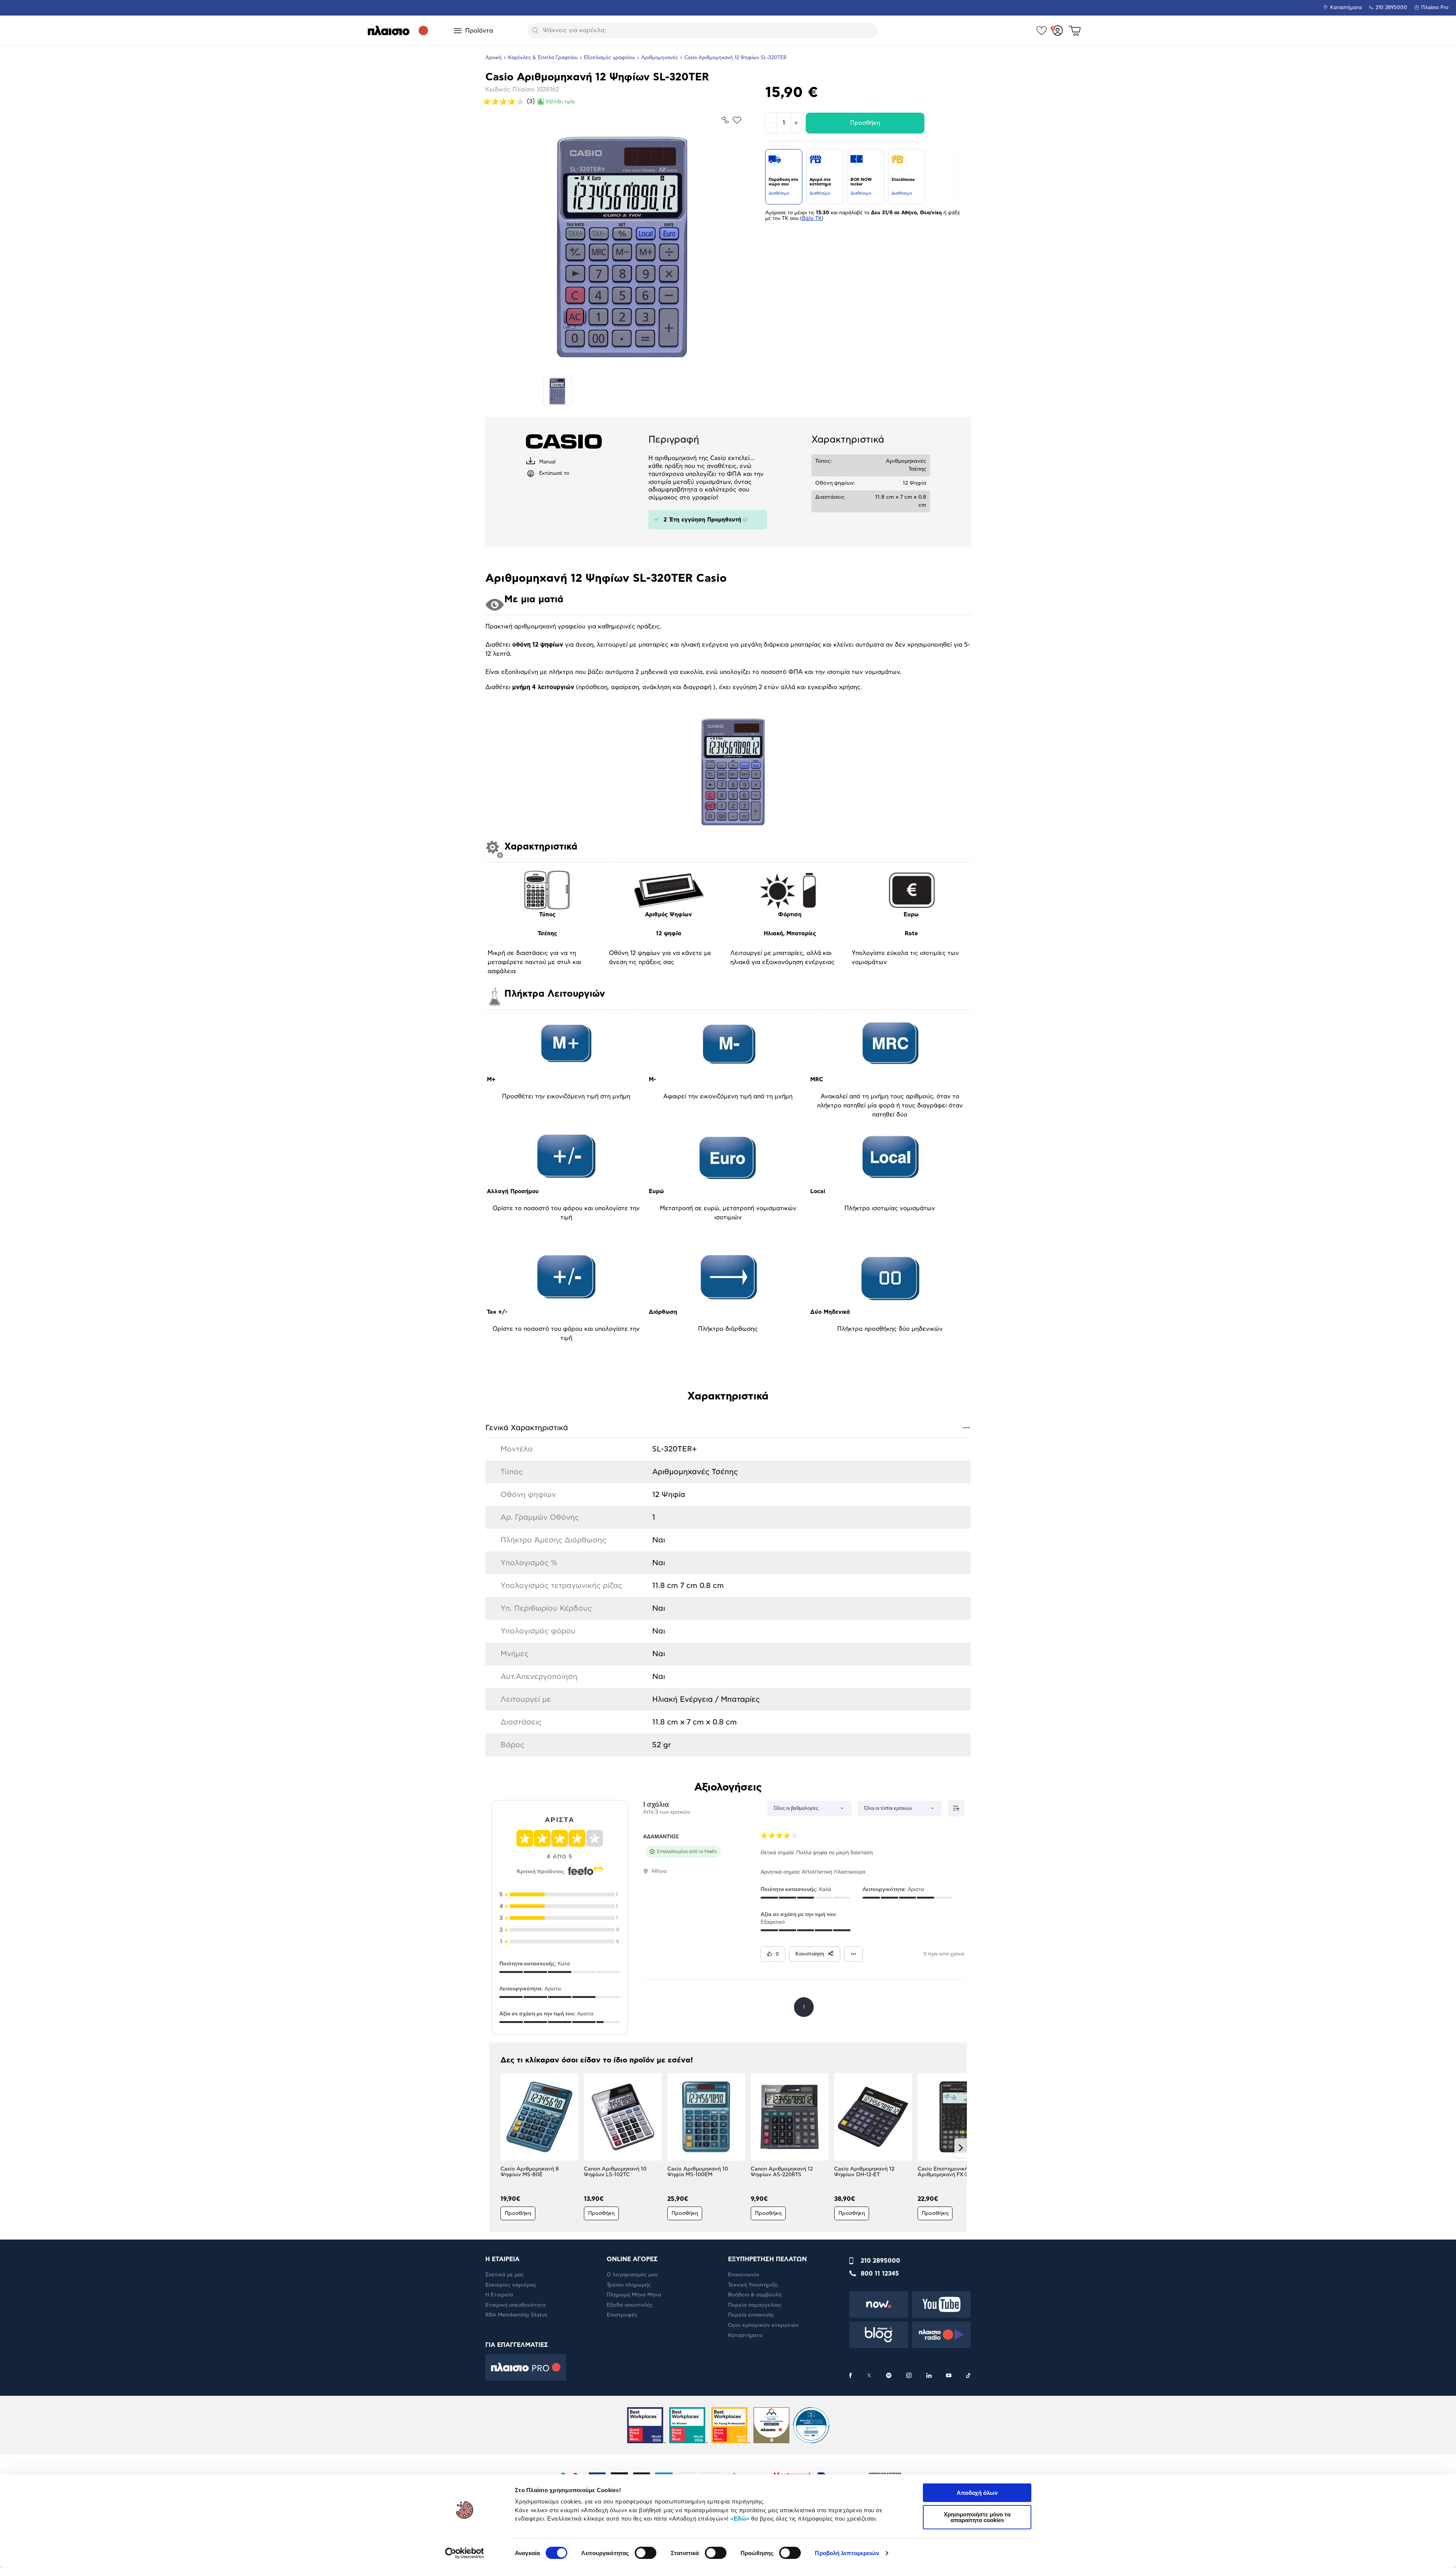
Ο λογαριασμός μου (632, 2275)
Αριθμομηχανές (660, 58)
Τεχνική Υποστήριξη (753, 2285)
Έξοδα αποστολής (630, 2305)
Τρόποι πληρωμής (629, 2285)
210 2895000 (880, 2261)
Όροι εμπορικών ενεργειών (763, 2325)
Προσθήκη (865, 123)
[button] (495, 2148)
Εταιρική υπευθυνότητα (515, 2305)
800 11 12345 (880, 2274)
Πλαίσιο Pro (1435, 8)
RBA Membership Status (516, 2315)
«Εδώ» (740, 2519)
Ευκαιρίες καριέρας (511, 2285)
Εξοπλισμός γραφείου (609, 58)
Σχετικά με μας (505, 2275)
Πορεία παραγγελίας (755, 2305)
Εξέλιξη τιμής (561, 102)
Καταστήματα (1346, 8)
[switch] (646, 2553)
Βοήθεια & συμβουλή (755, 2295)
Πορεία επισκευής (751, 2315)
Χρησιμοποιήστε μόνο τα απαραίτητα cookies (977, 2517)
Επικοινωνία (744, 2275)
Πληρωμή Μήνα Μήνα (634, 2295)
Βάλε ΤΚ (812, 219)
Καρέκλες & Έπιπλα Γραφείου (543, 58)
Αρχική (493, 58)
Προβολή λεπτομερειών (847, 2553)
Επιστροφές (622, 2315)
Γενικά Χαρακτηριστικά (728, 1427)
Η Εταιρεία (499, 2295)
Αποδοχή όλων (977, 2493)
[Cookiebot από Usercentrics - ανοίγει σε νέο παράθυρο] (465, 2553)
